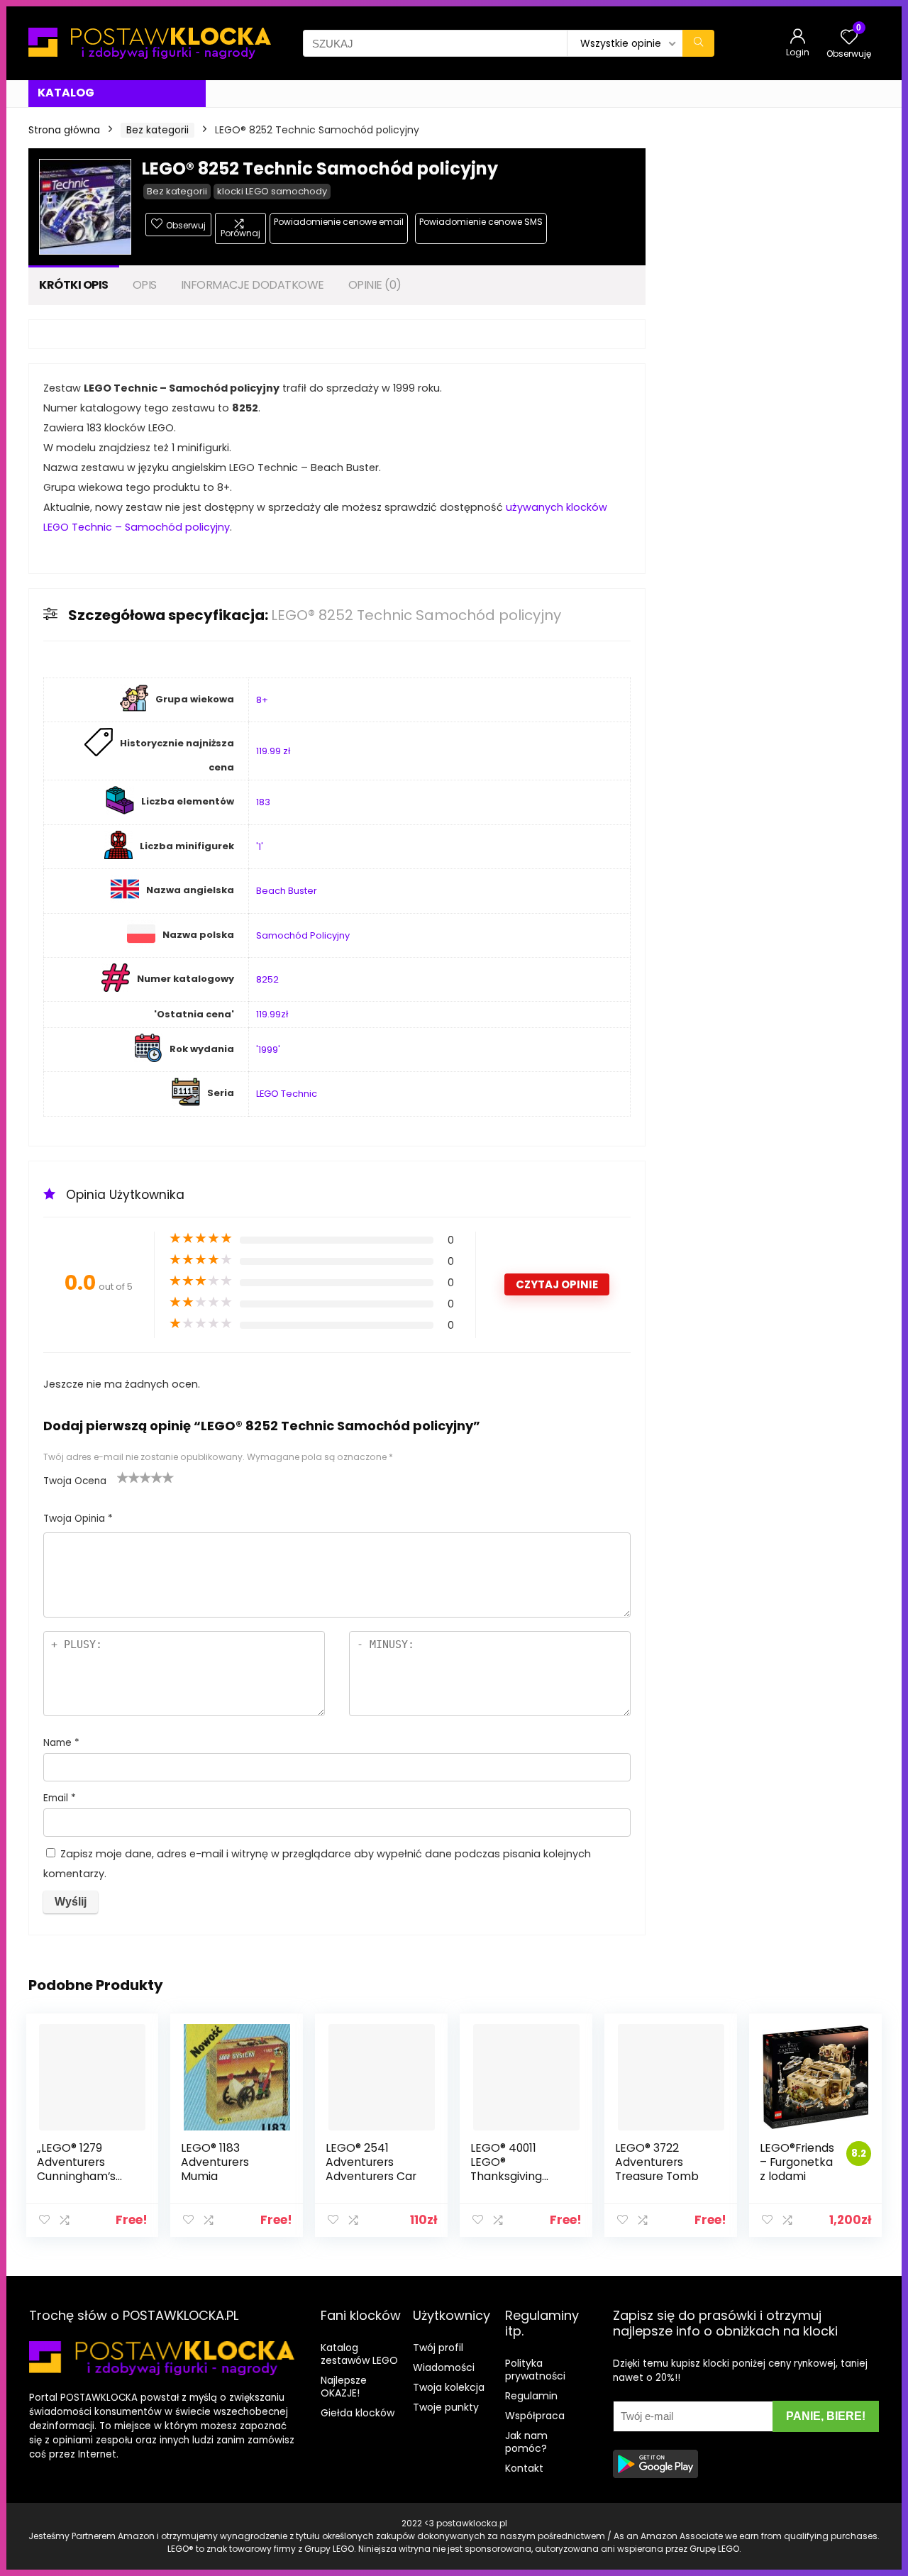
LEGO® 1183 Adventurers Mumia (215, 2162)
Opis (145, 285)
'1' (260, 847)
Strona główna (64, 130)
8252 (267, 979)
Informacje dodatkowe (253, 285)
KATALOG (66, 93)
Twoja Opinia (78, 1519)
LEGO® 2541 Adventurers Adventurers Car (371, 2162)
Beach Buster (287, 891)
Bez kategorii (157, 130)
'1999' (268, 1050)
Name (61, 1743)
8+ (262, 700)
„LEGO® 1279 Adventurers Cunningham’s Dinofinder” (76, 2169)
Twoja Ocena (75, 1481)
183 (263, 802)
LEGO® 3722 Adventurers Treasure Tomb (657, 2162)
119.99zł (272, 1014)
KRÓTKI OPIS (74, 285)
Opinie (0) (375, 285)
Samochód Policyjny (303, 935)
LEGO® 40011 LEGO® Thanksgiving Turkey (506, 2169)
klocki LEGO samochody (272, 191)
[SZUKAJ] (698, 43)
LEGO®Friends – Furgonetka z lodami (797, 2162)
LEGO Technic (287, 1094)
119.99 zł (273, 751)
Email (60, 1798)
